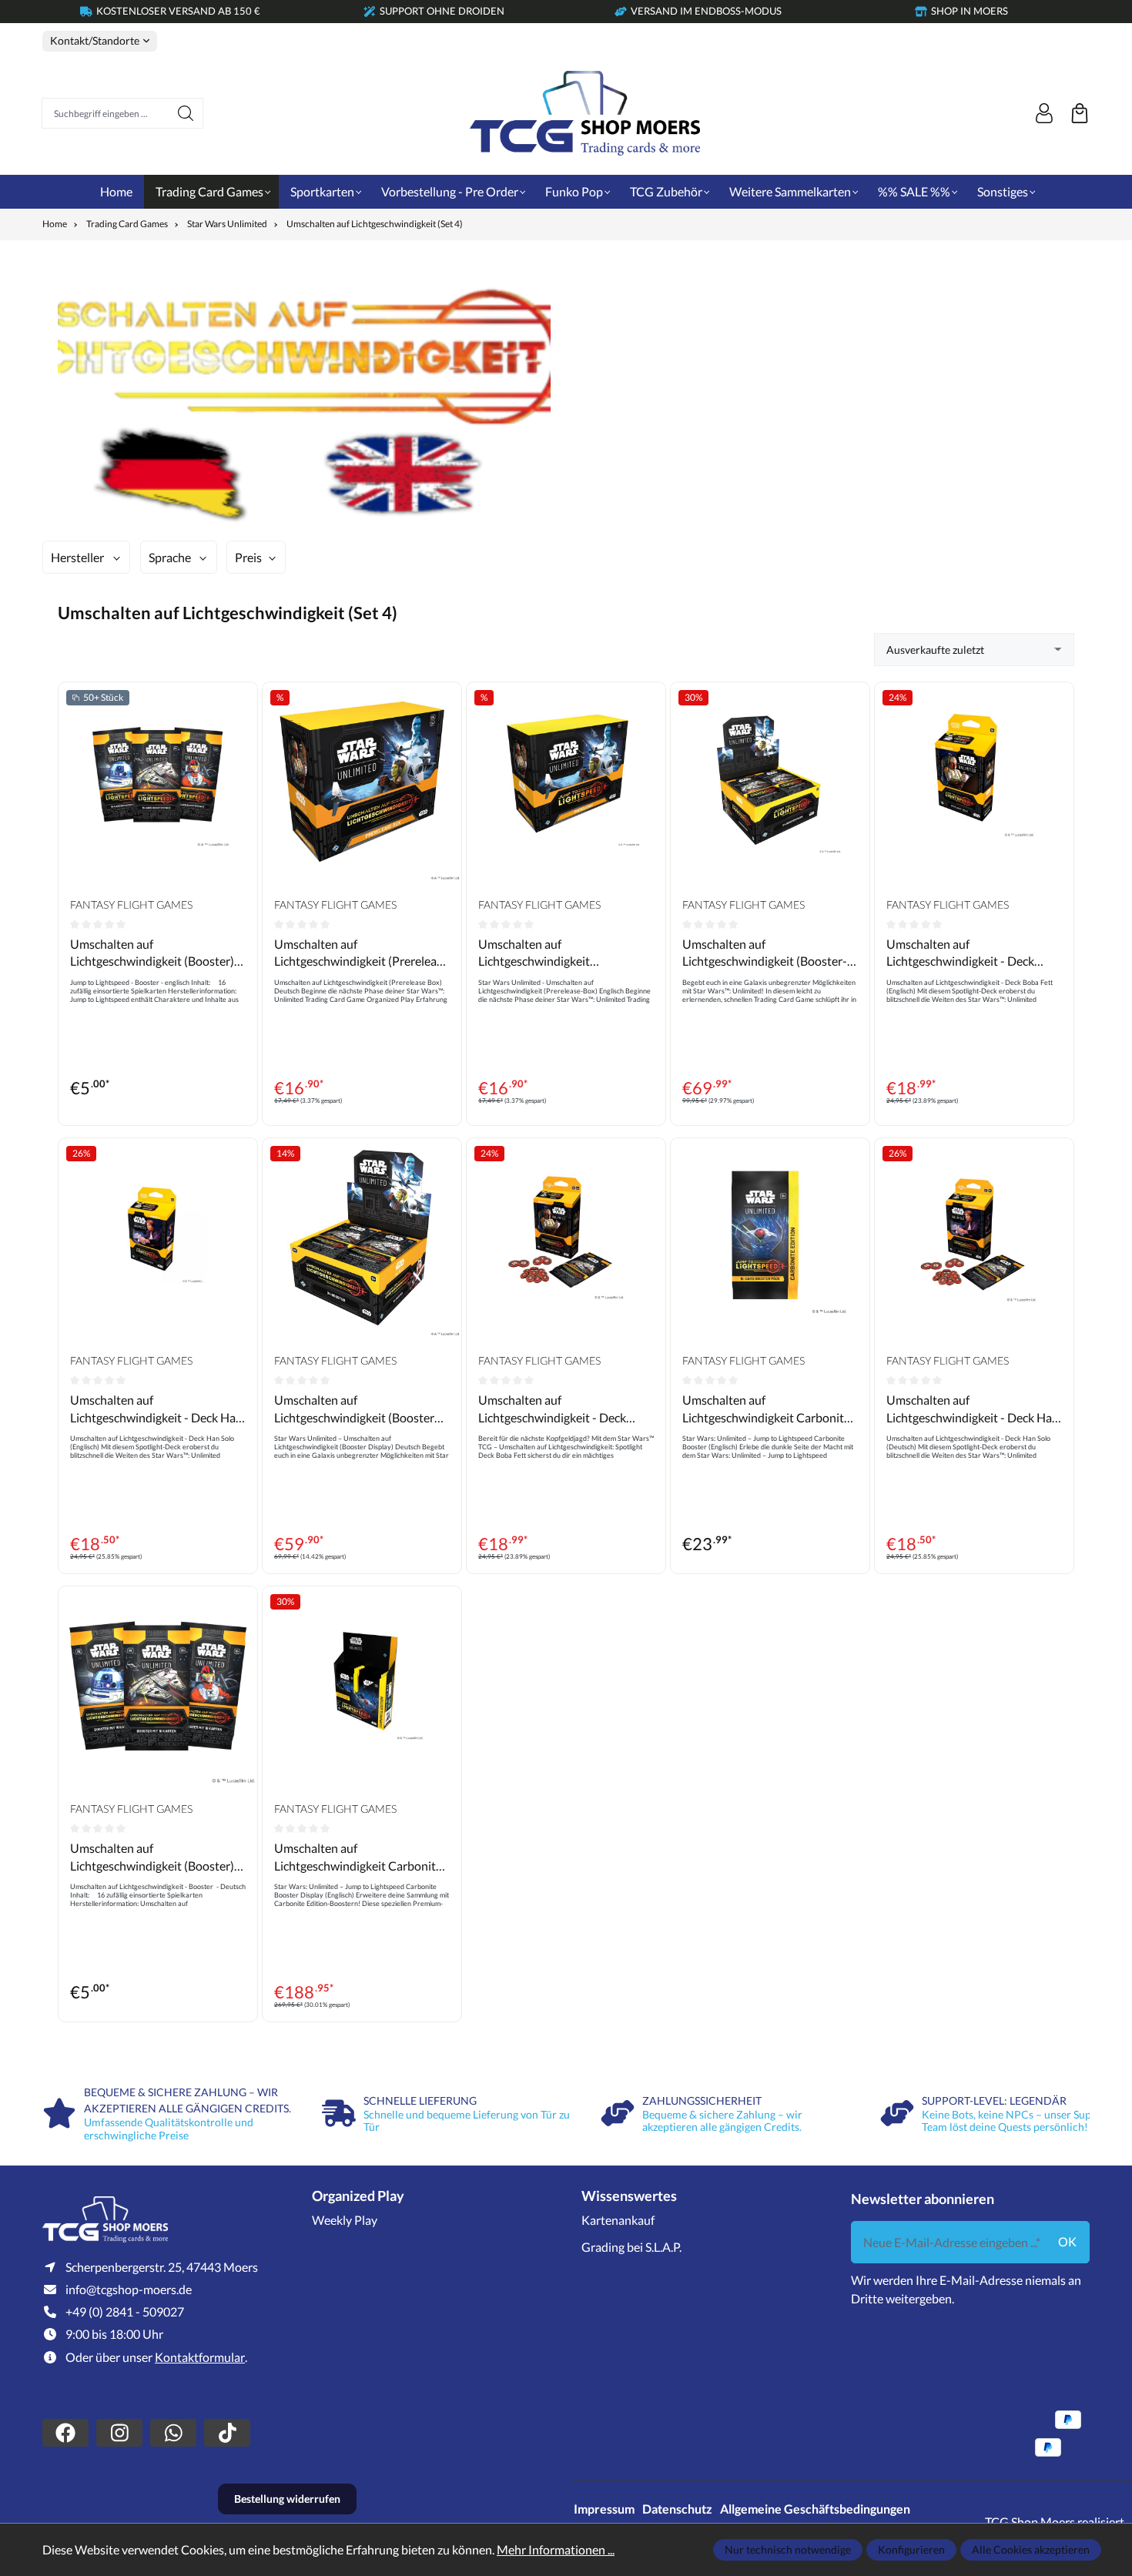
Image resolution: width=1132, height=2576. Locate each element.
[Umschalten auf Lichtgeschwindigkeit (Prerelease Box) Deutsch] (362, 782)
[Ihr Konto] (1044, 113)
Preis (248, 557)
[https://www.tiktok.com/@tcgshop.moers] (227, 2433)
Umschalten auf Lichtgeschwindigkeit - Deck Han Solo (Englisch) (156, 1409)
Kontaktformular (200, 2357)
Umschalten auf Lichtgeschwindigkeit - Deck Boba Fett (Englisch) (960, 953)
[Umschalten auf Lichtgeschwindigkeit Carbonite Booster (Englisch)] (770, 1238)
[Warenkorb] (1080, 113)
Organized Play (358, 2196)
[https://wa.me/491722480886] (173, 2433)
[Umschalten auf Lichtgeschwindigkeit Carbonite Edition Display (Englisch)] (362, 1686)
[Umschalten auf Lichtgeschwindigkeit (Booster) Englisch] (158, 782)
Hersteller (77, 557)
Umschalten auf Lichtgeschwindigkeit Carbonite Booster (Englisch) (766, 1409)
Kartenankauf (618, 2220)
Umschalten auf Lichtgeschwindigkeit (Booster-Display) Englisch (765, 953)
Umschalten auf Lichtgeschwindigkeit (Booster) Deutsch (152, 1857)
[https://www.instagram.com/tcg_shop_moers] (119, 2433)
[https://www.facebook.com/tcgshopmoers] (65, 2433)
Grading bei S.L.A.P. (631, 2247)
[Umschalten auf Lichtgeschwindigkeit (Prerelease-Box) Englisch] (566, 782)
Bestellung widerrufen (287, 2499)
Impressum (604, 2509)
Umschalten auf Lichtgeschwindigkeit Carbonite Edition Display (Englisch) (358, 1857)
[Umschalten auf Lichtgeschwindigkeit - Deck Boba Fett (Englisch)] (974, 782)
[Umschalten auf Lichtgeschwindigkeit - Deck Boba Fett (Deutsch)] (566, 1238)
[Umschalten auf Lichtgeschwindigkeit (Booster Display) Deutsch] (362, 1238)
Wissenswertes (629, 2196)
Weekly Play (345, 2220)
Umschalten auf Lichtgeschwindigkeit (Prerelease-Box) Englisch (546, 953)
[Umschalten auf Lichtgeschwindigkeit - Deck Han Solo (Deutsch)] (974, 1238)
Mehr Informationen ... (556, 2549)
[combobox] (105, 113)
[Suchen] (186, 113)
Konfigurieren (911, 2549)
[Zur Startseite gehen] (585, 113)
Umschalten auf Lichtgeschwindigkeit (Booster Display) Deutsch (354, 1409)
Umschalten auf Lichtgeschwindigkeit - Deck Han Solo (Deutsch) (973, 1409)
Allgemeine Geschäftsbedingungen (815, 2509)
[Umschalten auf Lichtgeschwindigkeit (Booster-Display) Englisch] (770, 782)
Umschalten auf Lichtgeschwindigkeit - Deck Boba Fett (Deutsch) (552, 1409)
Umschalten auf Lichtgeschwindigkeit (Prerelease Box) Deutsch (361, 953)
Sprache (170, 557)
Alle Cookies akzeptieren (1031, 2549)
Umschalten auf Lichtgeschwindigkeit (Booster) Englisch (152, 953)
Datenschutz (677, 2509)
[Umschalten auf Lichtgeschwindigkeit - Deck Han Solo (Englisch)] (158, 1238)
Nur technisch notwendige (788, 2549)
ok (1067, 2241)
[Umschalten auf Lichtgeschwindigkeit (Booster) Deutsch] (158, 1686)
